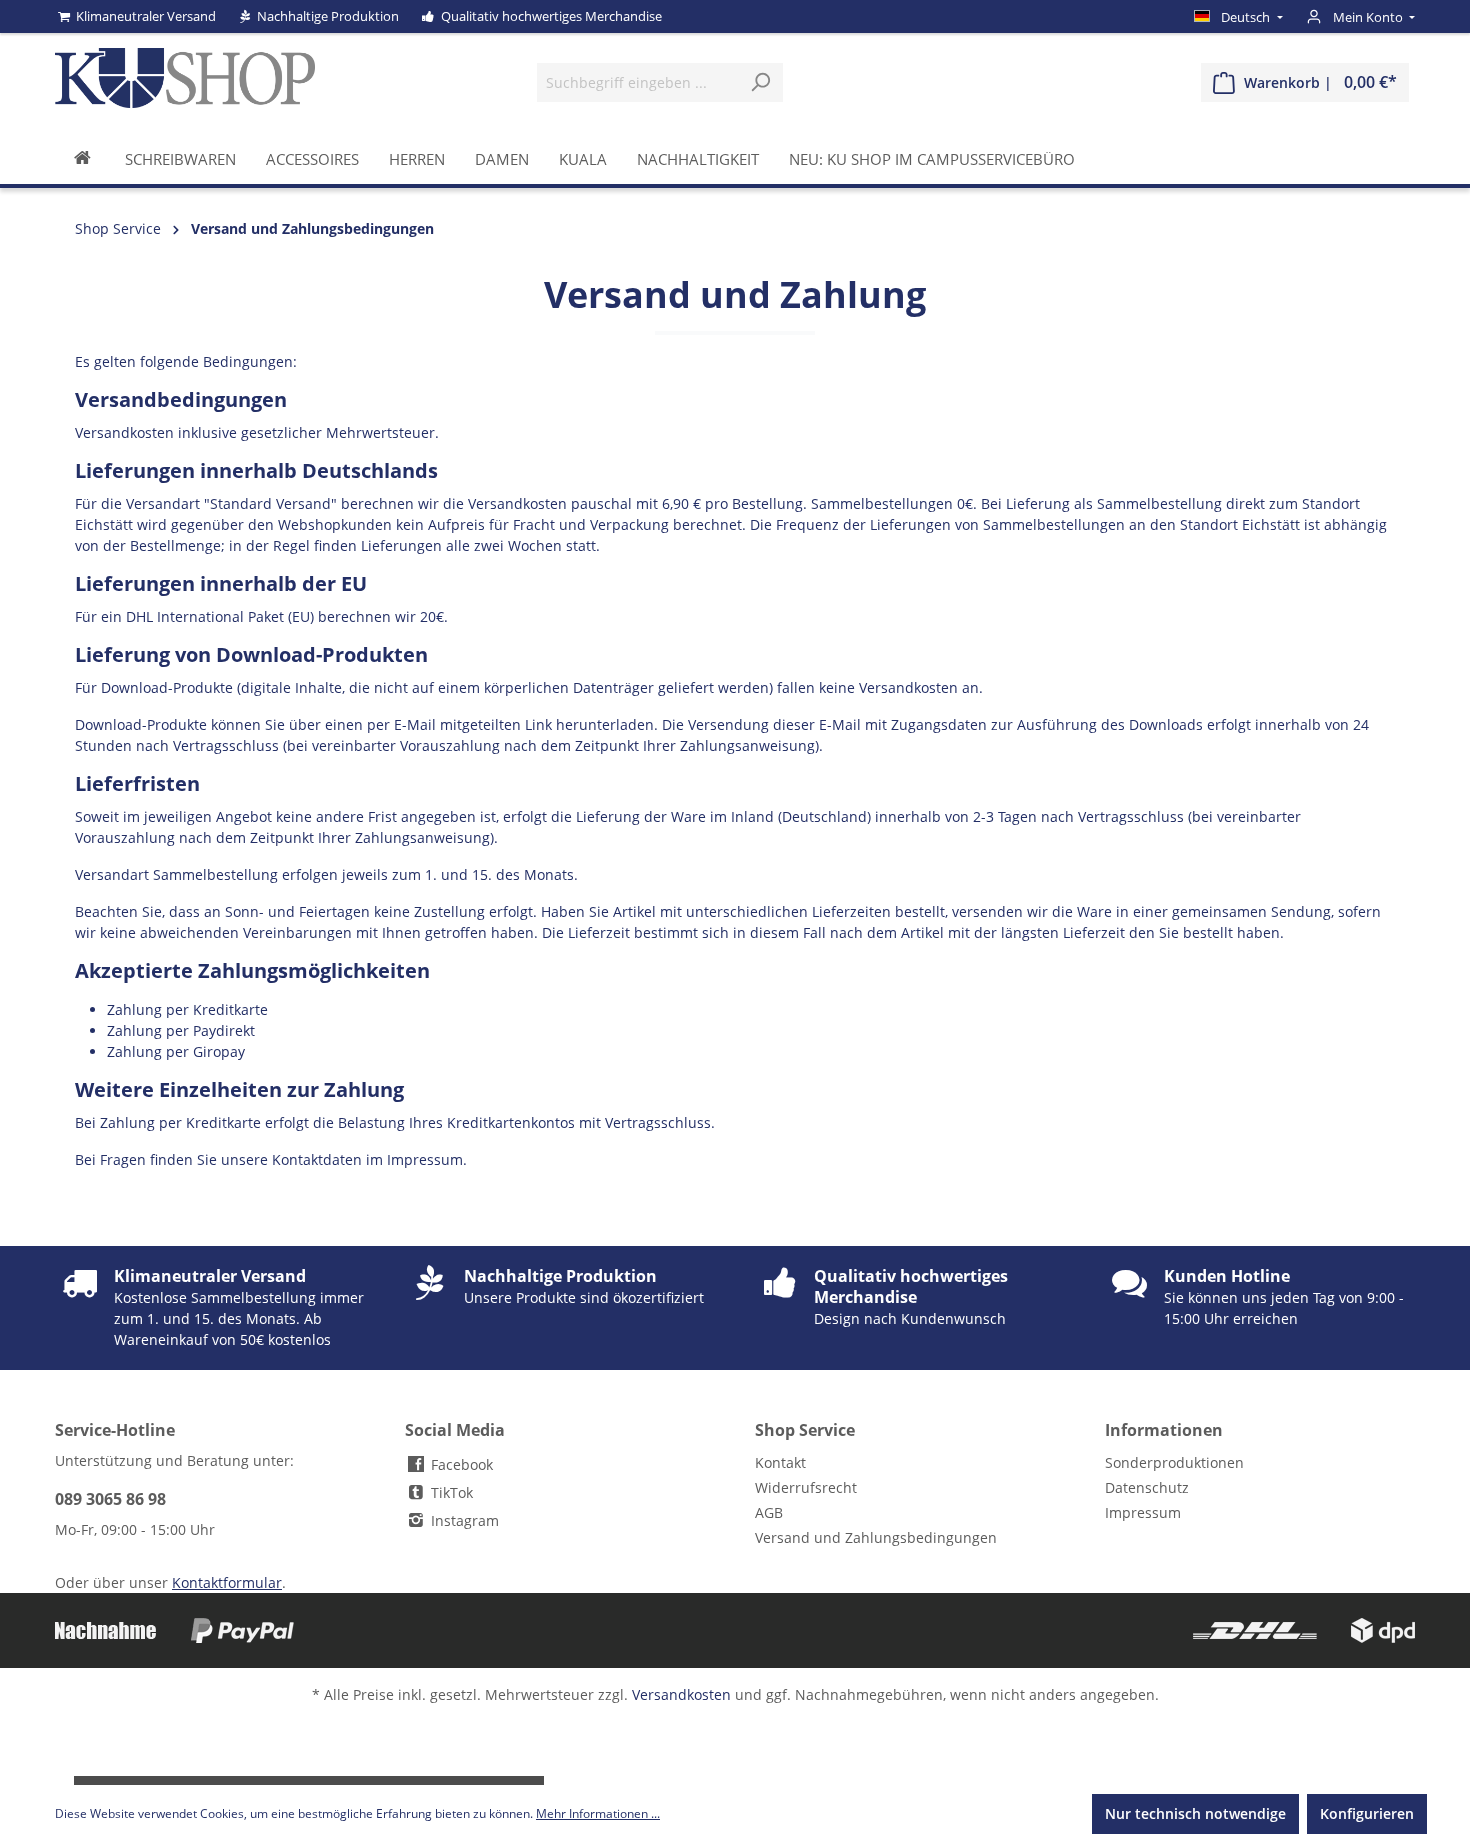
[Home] (82, 158)
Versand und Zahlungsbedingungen (876, 1537)
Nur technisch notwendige (1195, 1813)
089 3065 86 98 (110, 1499)
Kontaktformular (227, 1582)
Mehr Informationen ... (598, 1813)
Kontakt (780, 1462)
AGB (769, 1512)
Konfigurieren (1367, 1813)
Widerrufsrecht (806, 1487)
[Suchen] (760, 82)
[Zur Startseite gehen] (185, 78)
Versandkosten (681, 1694)
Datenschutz (1147, 1487)
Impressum (1143, 1512)
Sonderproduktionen (1174, 1462)
